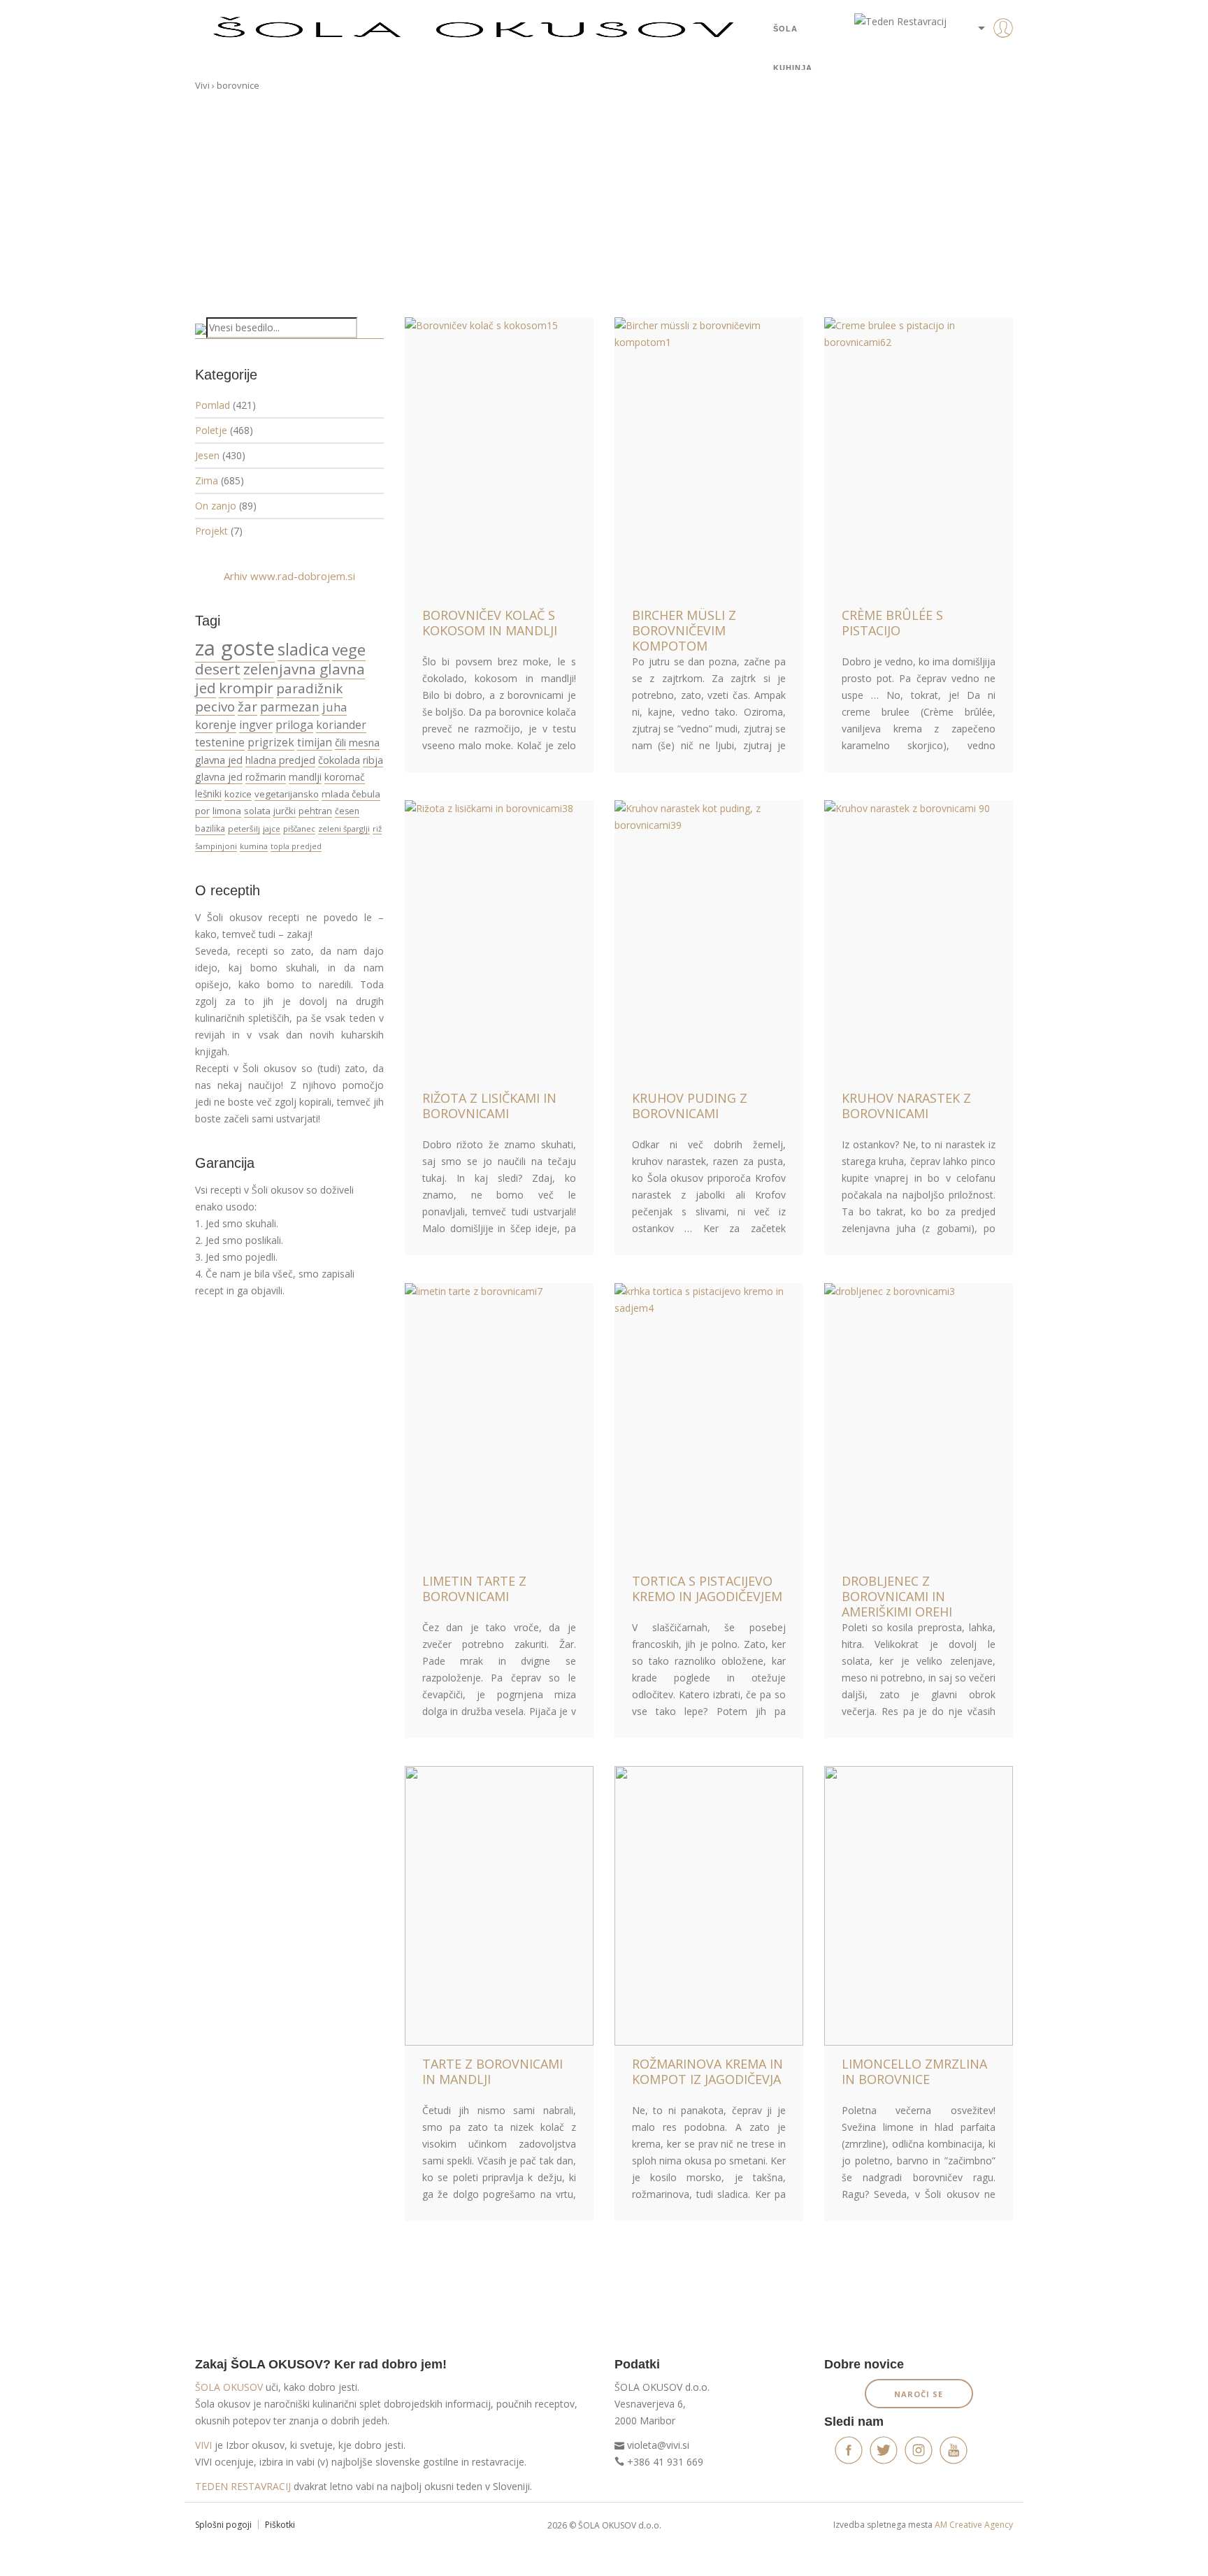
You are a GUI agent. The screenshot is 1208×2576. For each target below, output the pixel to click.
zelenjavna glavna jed (280, 678)
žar (247, 706)
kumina (254, 846)
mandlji (305, 777)
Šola (785, 29)
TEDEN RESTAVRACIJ (243, 2486)
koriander (341, 725)
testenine (220, 742)
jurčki (285, 811)
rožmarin (266, 777)
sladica (303, 649)
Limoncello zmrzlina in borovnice (914, 2071)
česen (347, 811)
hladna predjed (280, 760)
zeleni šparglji (344, 828)
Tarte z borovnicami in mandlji (492, 2071)
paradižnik (309, 688)
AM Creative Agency (974, 2525)
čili (340, 742)
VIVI (203, 2445)
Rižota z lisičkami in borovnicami (489, 1106)
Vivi (202, 85)
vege (349, 650)
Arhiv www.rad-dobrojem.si (289, 576)
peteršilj (244, 828)
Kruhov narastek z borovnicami (906, 1106)
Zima (207, 480)
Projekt (211, 531)
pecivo (215, 706)
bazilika (210, 828)
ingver (256, 725)
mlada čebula (351, 794)
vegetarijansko (287, 794)
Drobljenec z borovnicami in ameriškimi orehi (897, 1596)
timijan (315, 742)
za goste (235, 648)
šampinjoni (216, 846)
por (202, 811)
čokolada (339, 760)
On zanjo (216, 506)
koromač (345, 777)
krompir (246, 688)
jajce (272, 828)
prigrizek (271, 742)
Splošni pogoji (223, 2525)
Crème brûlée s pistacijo (892, 623)
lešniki (208, 794)
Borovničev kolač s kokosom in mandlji (490, 623)
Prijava (981, 56)
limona (227, 811)
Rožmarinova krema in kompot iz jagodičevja (707, 2071)
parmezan (290, 707)
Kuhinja (793, 68)
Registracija (981, 77)
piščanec (299, 828)
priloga (294, 725)
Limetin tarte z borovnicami (474, 1589)
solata (257, 811)
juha (335, 707)
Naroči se (919, 2394)
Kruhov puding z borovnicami (690, 1106)
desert (218, 669)
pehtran (315, 811)
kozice (238, 794)
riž (377, 828)
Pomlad (213, 405)
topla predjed (296, 846)
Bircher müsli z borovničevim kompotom (684, 630)
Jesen (207, 455)
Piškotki (280, 2525)
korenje (216, 724)
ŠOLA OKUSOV (229, 2387)
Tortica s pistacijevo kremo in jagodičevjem (707, 1589)
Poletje (211, 430)
